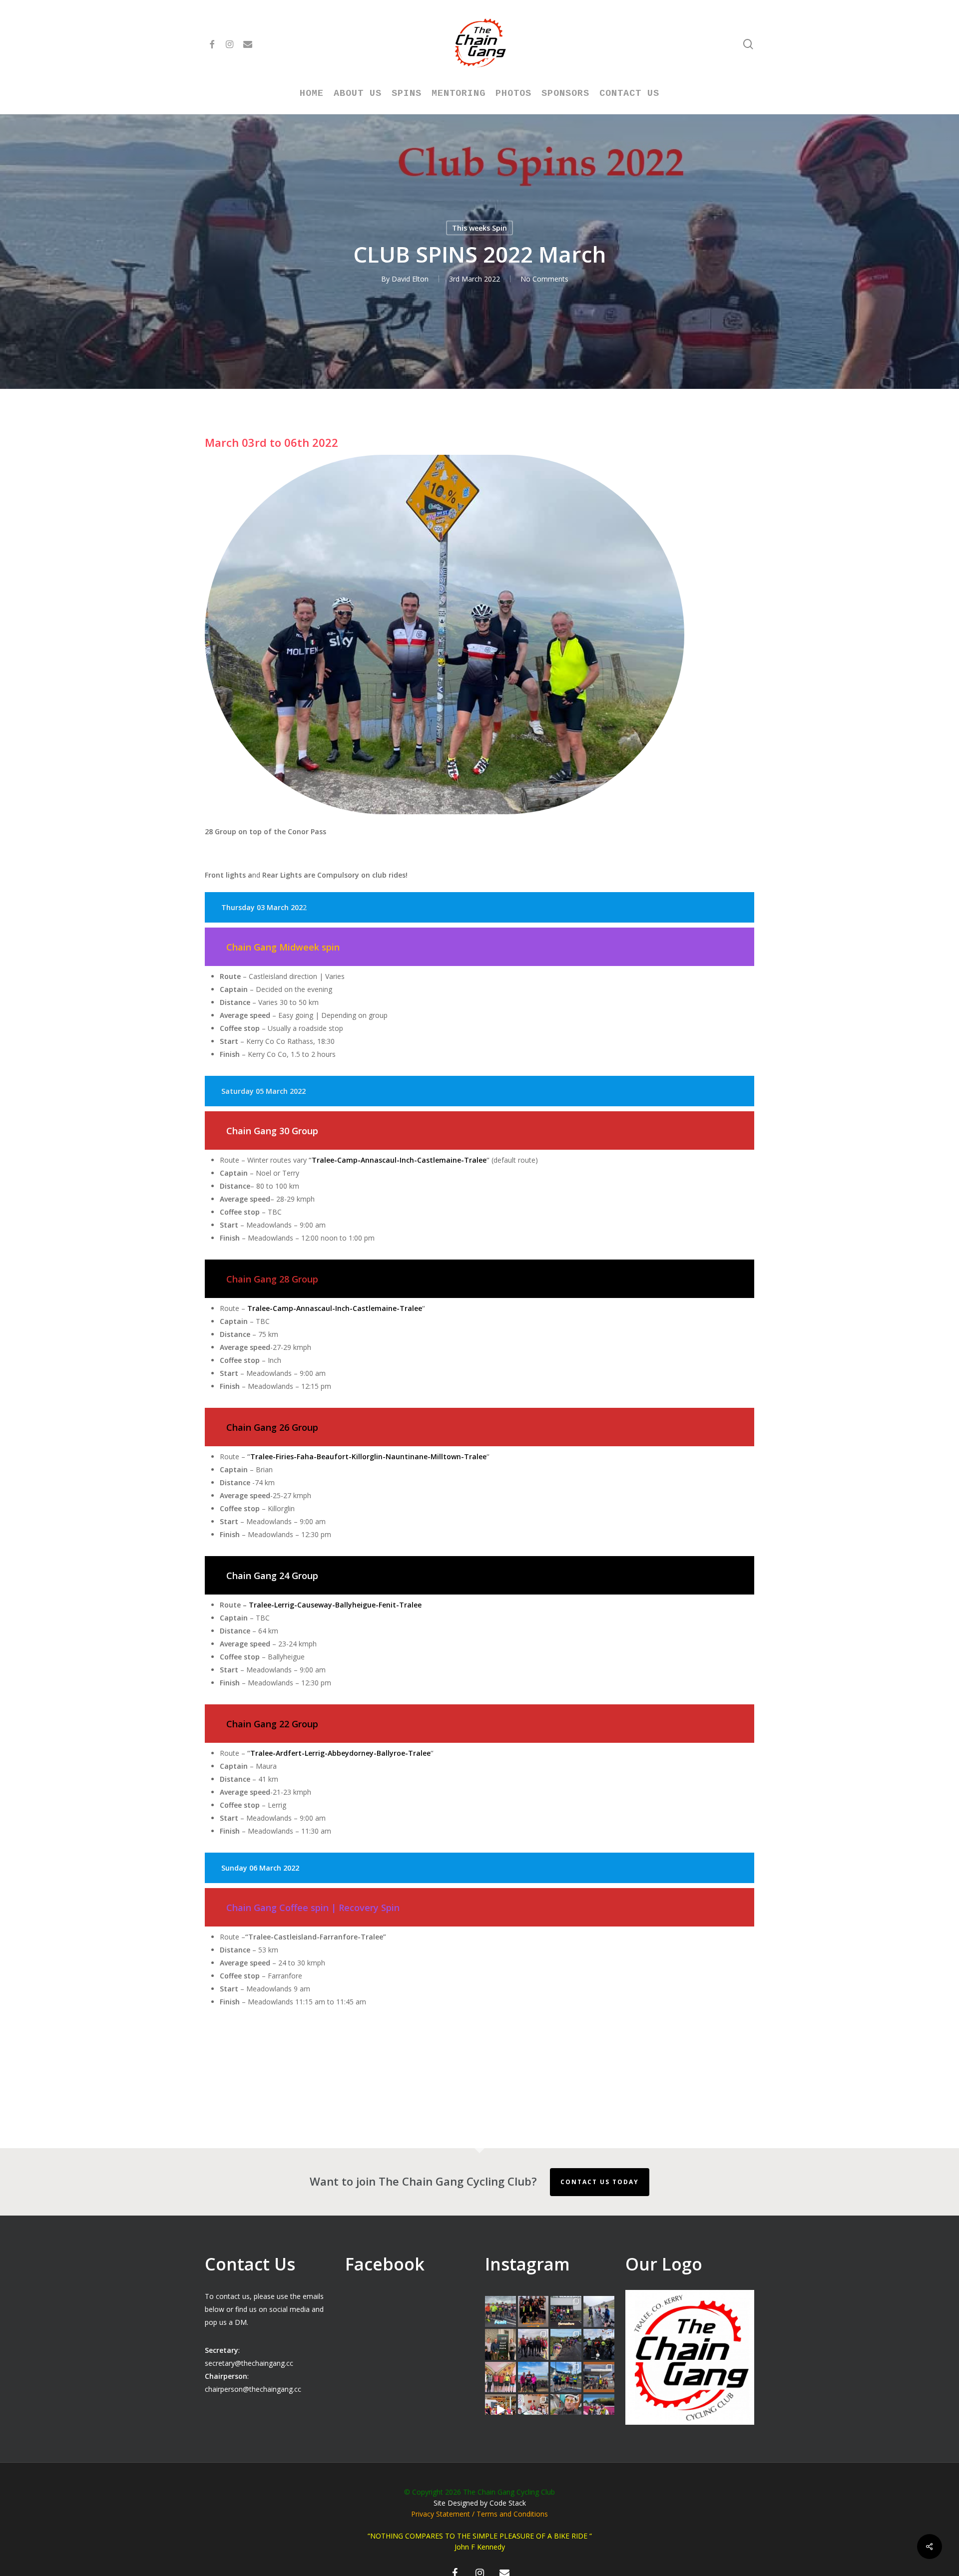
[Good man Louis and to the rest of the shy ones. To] (599, 2311)
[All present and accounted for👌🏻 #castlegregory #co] (533, 2344)
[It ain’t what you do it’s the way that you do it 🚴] (599, 2410)
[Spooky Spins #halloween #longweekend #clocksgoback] (599, 2344)
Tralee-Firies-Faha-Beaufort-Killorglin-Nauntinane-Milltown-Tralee (368, 1456)
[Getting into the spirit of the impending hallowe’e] (500, 2410)
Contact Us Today (600, 2182)
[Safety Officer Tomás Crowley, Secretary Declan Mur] (500, 2344)
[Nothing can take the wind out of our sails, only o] (566, 2311)
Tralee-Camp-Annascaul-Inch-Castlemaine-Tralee (399, 1160)
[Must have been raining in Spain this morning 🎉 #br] (566, 2344)
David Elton (410, 279)
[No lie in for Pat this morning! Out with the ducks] (566, 2410)
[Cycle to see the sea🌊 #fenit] (500, 2311)
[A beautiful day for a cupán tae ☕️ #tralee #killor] (599, 2377)
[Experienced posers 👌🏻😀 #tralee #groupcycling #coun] (500, 2377)
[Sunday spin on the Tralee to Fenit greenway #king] (533, 2377)
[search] (748, 44)
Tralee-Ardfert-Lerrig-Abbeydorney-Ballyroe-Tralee (340, 1753)
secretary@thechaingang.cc (249, 2363)
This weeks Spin (479, 228)
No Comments (544, 279)
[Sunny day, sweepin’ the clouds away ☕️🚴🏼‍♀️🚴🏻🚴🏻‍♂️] (566, 2377)
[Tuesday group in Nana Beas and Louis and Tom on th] (533, 2410)
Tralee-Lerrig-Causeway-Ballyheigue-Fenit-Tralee (335, 1605)
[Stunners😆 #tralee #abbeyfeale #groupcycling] (533, 2311)
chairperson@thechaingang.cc (253, 2389)
